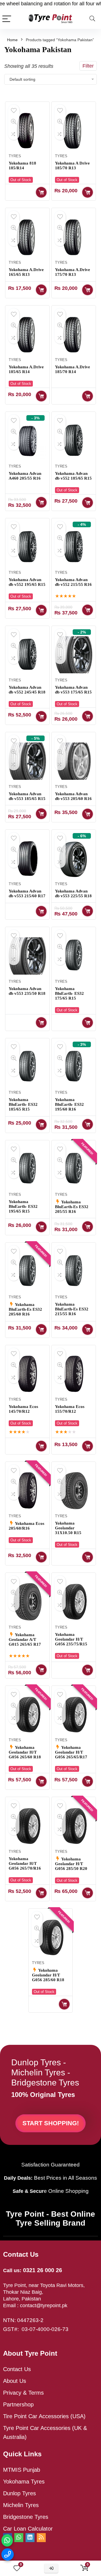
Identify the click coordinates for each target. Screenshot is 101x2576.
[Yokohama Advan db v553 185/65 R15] (27, 761)
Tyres (15, 156)
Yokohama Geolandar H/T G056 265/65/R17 (71, 1752)
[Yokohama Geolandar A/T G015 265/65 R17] (27, 1602)
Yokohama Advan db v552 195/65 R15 (27, 582)
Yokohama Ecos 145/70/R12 (23, 1409)
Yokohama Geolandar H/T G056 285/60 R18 (48, 1975)
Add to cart (41, 290)
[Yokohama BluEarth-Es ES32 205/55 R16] (74, 1169)
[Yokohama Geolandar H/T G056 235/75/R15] (74, 1602)
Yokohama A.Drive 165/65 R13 (26, 272)
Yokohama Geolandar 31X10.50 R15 (68, 1528)
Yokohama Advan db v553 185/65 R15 (27, 796)
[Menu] (7, 19)
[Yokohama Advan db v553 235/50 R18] (27, 956)
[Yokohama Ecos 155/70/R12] (74, 1374)
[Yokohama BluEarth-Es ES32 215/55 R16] (74, 1271)
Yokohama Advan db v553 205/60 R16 (73, 796)
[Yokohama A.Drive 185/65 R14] (27, 334)
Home (12, 40)
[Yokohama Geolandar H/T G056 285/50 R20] (74, 1826)
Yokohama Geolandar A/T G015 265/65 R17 (25, 1640)
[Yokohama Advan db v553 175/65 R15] (74, 655)
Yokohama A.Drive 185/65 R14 (26, 369)
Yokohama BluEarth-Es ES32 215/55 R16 (72, 1309)
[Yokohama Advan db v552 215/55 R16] (74, 547)
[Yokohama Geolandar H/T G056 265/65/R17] (74, 1715)
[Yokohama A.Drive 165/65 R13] (27, 237)
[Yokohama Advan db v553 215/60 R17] (27, 859)
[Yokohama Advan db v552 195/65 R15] (27, 547)
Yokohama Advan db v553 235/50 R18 (27, 991)
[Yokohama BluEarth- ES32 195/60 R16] (74, 1067)
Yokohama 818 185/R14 (22, 166)
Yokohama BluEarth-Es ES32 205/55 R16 (72, 1207)
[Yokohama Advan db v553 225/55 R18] (74, 859)
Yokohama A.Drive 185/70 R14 (73, 369)
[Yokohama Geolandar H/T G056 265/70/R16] (27, 1826)
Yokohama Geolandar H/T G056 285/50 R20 (71, 1864)
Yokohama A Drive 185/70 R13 (72, 166)
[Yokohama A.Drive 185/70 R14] (74, 334)
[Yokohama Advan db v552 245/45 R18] (27, 655)
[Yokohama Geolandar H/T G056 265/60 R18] (27, 1715)
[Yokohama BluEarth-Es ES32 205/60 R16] (27, 1271)
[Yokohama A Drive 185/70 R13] (74, 131)
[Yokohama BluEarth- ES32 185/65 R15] (27, 1067)
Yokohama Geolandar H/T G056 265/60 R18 (25, 1752)
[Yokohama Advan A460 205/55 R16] (27, 441)
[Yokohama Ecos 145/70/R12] (27, 1374)
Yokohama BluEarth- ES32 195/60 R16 (69, 1104)
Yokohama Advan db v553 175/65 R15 (73, 690)
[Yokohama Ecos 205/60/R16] (27, 1491)
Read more (41, 192)
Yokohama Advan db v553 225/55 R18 (73, 893)
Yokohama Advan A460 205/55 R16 (25, 476)
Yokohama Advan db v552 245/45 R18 (27, 690)
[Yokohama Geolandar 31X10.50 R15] (74, 1491)
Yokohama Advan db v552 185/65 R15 (73, 476)
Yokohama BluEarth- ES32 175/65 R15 (69, 993)
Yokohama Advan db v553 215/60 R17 (27, 893)
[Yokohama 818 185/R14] (27, 131)
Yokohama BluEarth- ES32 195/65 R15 (23, 1206)
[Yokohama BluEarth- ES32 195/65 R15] (27, 1169)
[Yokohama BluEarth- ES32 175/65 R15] (74, 956)
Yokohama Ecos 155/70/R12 (70, 1409)
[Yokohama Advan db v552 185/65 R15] (74, 441)
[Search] (92, 19)
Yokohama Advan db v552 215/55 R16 (73, 582)
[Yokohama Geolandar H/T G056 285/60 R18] (50, 1937)
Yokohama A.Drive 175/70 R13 (73, 272)
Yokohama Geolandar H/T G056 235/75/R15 (71, 1639)
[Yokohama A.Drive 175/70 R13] (74, 237)
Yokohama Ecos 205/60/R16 (27, 1526)
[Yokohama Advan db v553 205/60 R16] (74, 761)
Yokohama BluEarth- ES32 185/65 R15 (23, 1104)
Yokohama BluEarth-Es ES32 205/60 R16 (25, 1309)
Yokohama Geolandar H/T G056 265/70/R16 (25, 1863)
